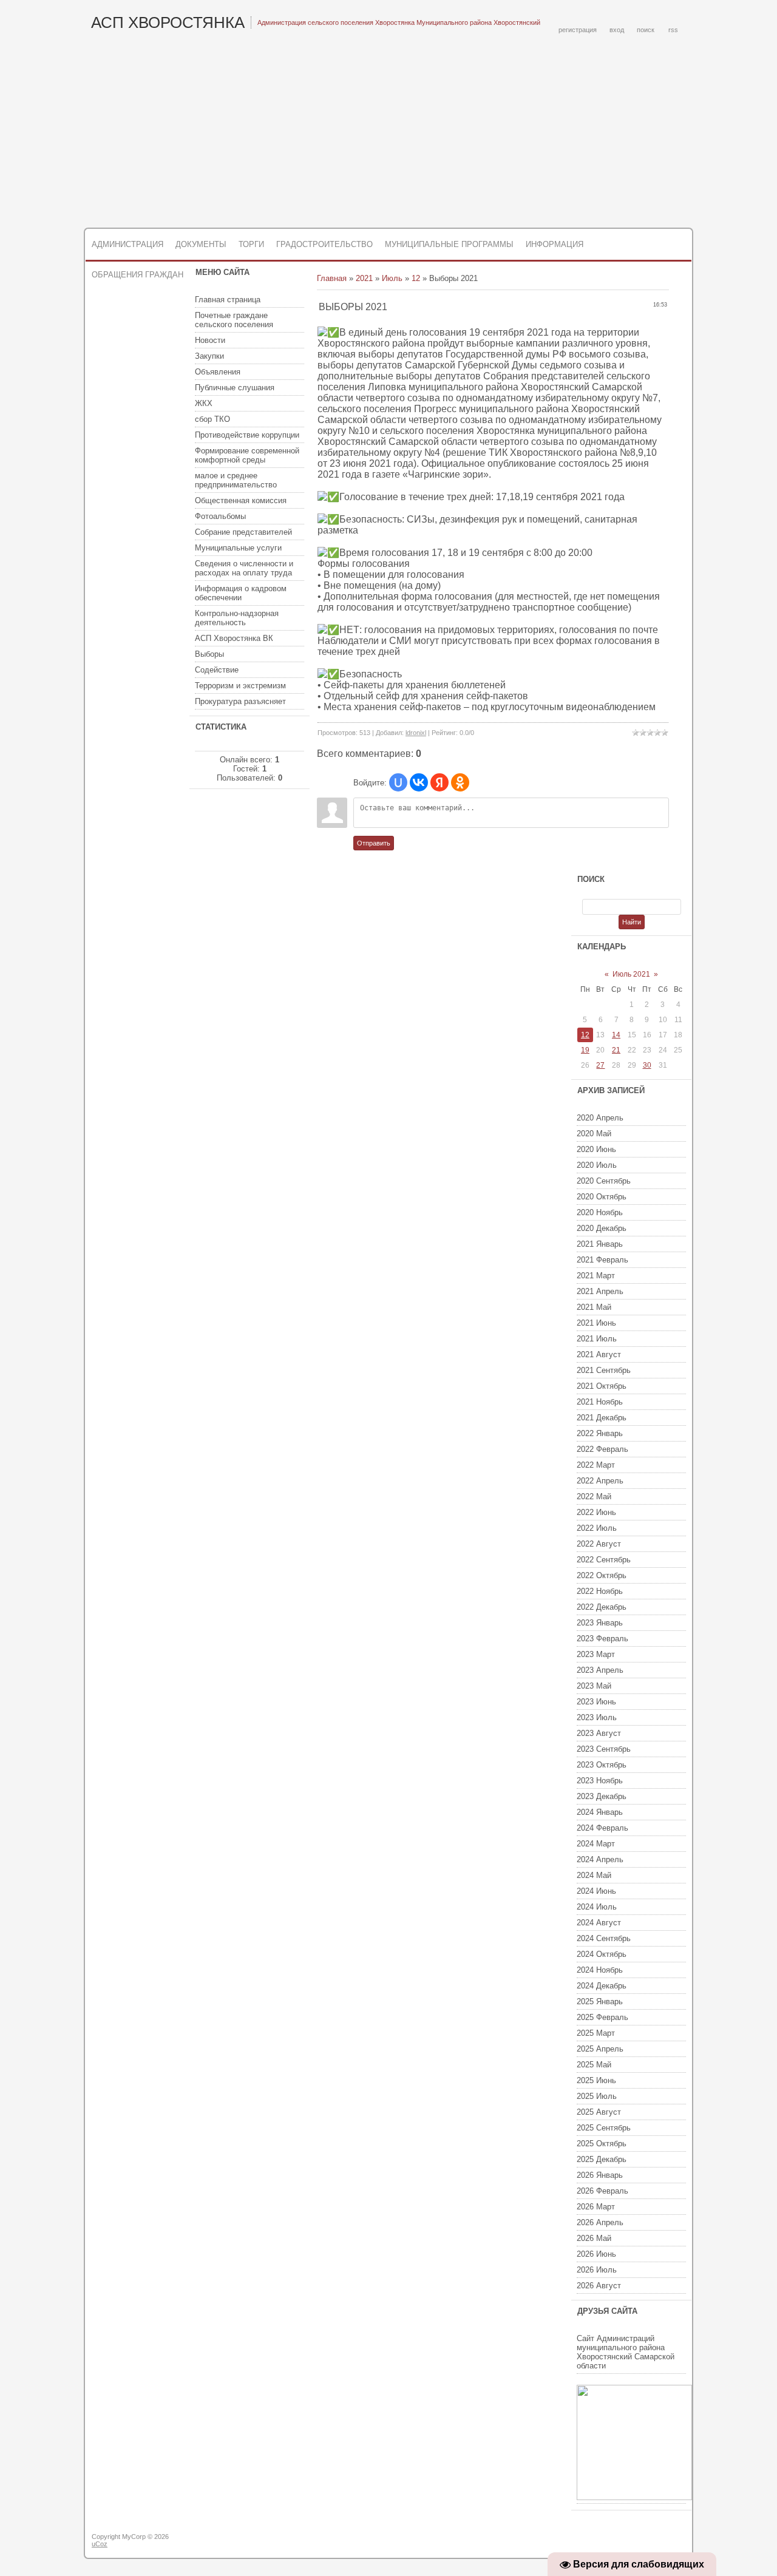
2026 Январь (600, 2175)
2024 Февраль (602, 1828)
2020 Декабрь (602, 1228)
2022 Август (599, 1544)
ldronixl (416, 733)
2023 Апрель (600, 1670)
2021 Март (596, 1276)
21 (616, 1050)
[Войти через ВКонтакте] (419, 782)
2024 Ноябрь (600, 1970)
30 (647, 1065)
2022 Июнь (596, 1512)
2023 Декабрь (602, 1796)
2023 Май (594, 1686)
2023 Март (596, 1654)
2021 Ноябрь (600, 1402)
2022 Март (596, 1465)
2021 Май (594, 1307)
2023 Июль (597, 1717)
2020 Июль (597, 1165)
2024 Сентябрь (604, 1938)
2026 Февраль (602, 2191)
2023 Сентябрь (604, 1749)
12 (416, 278)
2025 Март (596, 2033)
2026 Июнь (596, 2254)
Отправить (374, 843)
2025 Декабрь (602, 2159)
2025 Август (599, 2112)
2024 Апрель (600, 1859)
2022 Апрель (600, 1481)
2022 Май (594, 1496)
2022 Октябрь (602, 1575)
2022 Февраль (602, 1449)
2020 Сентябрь (604, 1181)
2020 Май (594, 1134)
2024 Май (594, 1875)
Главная (332, 278)
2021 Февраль (602, 1260)
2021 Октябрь (602, 1386)
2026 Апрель (600, 2222)
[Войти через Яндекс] (439, 782)
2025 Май (594, 2065)
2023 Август (599, 1733)
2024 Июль (597, 1907)
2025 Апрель (600, 2049)
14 (616, 1035)
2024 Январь (600, 1812)
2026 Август (599, 2286)
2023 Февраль (602, 1639)
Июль (392, 278)
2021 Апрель (600, 1291)
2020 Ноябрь (600, 1212)
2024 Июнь (596, 1891)
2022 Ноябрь (600, 1591)
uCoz (100, 2544)
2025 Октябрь (602, 2144)
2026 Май (594, 2238)
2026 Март (596, 2207)
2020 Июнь (596, 1149)
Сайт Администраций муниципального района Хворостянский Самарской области (626, 2352)
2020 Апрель (600, 1118)
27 (600, 1065)
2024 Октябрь (602, 1954)
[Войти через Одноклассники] (460, 782)
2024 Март (596, 1844)
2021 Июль (597, 1339)
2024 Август (599, 1923)
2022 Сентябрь (604, 1560)
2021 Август (599, 1354)
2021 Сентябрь (604, 1370)
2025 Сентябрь (604, 2128)
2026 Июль (597, 2270)
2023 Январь (600, 1623)
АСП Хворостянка (168, 22)
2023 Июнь (596, 1702)
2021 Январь (600, 1244)
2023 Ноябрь (600, 1781)
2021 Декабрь (602, 1418)
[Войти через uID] (398, 782)
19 (585, 1050)
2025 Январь (600, 2001)
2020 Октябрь (602, 1197)
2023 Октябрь (602, 1765)
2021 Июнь (596, 1323)
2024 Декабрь (602, 1986)
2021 (364, 278)
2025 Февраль (602, 2017)
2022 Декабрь (602, 1607)
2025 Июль (597, 2096)
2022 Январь (600, 1433)
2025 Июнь (596, 2080)
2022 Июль (597, 1528)
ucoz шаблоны (645, 2541)
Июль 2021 (631, 974)
